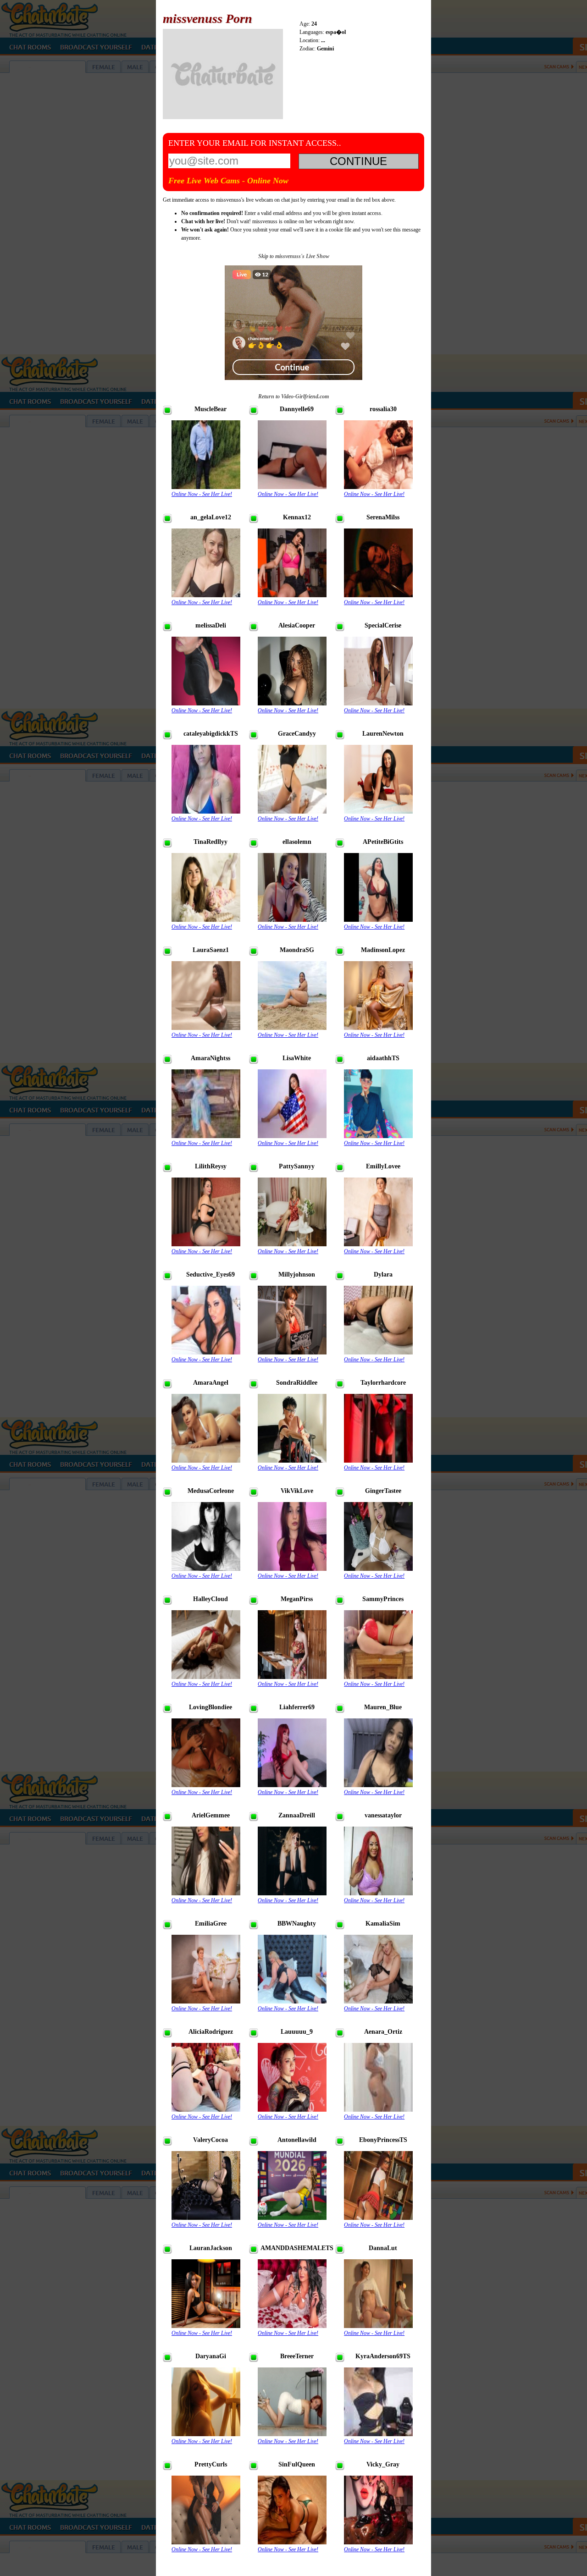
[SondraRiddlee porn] (292, 1461)
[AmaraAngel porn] (206, 1461)
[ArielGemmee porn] (206, 1893)
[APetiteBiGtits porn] (378, 920)
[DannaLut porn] (378, 2326)
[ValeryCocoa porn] (206, 2218)
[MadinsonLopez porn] (378, 1028)
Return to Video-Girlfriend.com (293, 396)
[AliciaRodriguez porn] (206, 2110)
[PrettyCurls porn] (206, 2542)
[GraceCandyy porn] (292, 812)
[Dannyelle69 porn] (292, 487)
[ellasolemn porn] (292, 920)
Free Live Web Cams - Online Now (228, 181)
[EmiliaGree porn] (206, 2001)
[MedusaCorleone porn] (206, 1569)
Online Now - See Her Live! (202, 494)
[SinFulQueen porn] (292, 2542)
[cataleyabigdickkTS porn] (206, 812)
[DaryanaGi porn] (206, 2434)
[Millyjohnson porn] (292, 1352)
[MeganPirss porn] (292, 1677)
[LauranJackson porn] (206, 2326)
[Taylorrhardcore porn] (378, 1461)
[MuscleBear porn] (206, 487)
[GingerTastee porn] (378, 1569)
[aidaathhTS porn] (378, 1136)
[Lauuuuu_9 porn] (292, 2110)
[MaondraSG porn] (292, 1028)
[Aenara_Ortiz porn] (378, 2110)
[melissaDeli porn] (206, 703)
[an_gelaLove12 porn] (206, 595)
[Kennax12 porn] (292, 595)
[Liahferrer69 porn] (292, 1785)
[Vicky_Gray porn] (378, 2542)
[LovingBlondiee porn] (206, 1785)
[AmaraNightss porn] (206, 1136)
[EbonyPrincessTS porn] (378, 2218)
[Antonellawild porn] (292, 2218)
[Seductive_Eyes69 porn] (206, 1352)
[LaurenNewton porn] (378, 812)
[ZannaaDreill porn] (292, 1893)
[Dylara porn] (378, 1352)
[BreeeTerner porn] (292, 2434)
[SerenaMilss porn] (378, 595)
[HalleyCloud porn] (206, 1677)
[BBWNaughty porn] (292, 2001)
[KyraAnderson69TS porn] (378, 2434)
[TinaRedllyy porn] (206, 920)
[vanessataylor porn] (378, 1893)
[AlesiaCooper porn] (292, 703)
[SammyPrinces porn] (378, 1677)
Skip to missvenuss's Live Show (294, 256)
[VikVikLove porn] (292, 1569)
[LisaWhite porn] (292, 1136)
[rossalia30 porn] (378, 487)
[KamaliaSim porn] (378, 2001)
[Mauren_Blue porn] (378, 1785)
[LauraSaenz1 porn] (206, 1028)
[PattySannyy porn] (292, 1244)
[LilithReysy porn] (206, 1244)
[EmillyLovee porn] (378, 1244)
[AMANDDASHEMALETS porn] (292, 2326)
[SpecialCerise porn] (378, 703)
